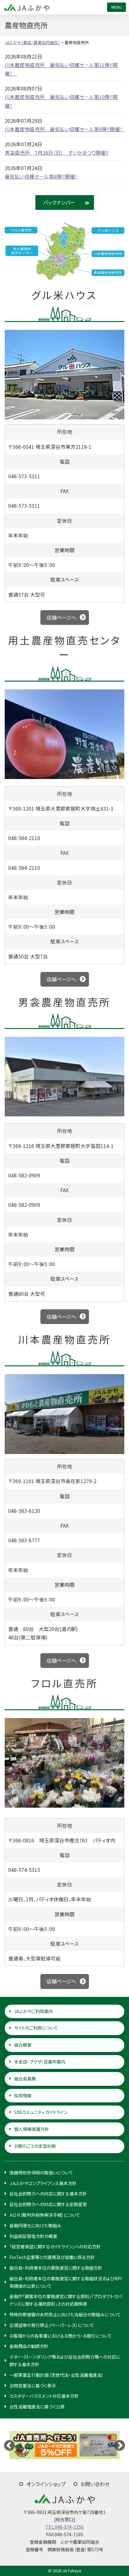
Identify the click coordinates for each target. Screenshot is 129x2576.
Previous (9, 2445)
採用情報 (23, 2096)
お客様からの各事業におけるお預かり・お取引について (61, 2336)
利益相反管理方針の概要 (33, 2236)
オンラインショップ (46, 2484)
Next (120, 2445)
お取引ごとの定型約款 (35, 2146)
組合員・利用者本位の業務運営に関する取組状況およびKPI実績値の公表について (65, 2282)
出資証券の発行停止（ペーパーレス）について (52, 2325)
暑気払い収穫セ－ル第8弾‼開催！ (41, 176)
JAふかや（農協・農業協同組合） (27, 7)
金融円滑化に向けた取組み (35, 2225)
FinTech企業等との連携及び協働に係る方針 (52, 2257)
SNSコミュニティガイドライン (41, 2112)
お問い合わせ (95, 2484)
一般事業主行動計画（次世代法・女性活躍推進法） (57, 2375)
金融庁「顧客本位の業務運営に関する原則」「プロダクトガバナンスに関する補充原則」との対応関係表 (66, 2300)
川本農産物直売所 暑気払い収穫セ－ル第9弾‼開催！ (66, 129)
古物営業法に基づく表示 (33, 2386)
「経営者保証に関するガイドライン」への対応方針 (55, 2246)
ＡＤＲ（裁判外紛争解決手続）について (45, 2215)
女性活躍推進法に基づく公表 (37, 2407)
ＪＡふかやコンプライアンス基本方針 (43, 2183)
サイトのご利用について (36, 2028)
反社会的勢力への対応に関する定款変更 (48, 2204)
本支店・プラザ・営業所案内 (40, 2062)
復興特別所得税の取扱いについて (41, 2173)
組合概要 (23, 2045)
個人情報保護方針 (32, 2129)
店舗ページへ (62, 617)
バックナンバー (59, 202)
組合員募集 (25, 2079)
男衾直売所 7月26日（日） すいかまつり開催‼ (57, 153)
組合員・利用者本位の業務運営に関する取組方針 (56, 2268)
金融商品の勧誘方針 (29, 2346)
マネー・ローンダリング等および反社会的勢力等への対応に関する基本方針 (65, 2360)
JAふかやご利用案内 (34, 2011)
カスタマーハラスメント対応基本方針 (44, 2396)
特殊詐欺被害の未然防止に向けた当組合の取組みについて (65, 2314)
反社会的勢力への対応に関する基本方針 (48, 2194)
